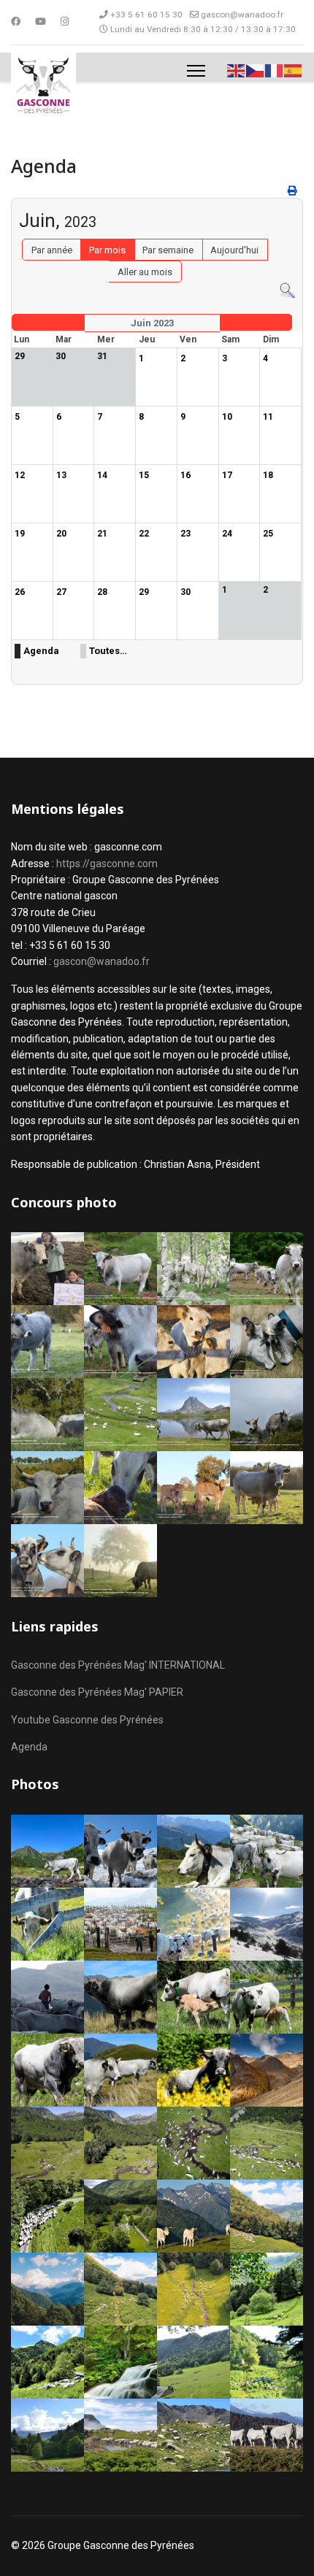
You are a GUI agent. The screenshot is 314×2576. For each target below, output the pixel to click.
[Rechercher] (287, 291)
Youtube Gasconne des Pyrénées (87, 1720)
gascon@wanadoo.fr (242, 15)
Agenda (41, 651)
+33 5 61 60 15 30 (146, 15)
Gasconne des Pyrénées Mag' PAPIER (97, 1692)
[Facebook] (16, 22)
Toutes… (108, 651)
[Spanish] (294, 70)
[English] (237, 70)
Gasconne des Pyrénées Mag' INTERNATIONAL (118, 1665)
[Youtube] (41, 22)
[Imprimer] (294, 191)
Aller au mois (145, 272)
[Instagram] (65, 22)
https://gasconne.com (107, 864)
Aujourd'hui (234, 250)
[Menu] (196, 71)
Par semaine (168, 250)
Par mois (107, 250)
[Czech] (256, 70)
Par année (52, 250)
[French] (275, 70)
